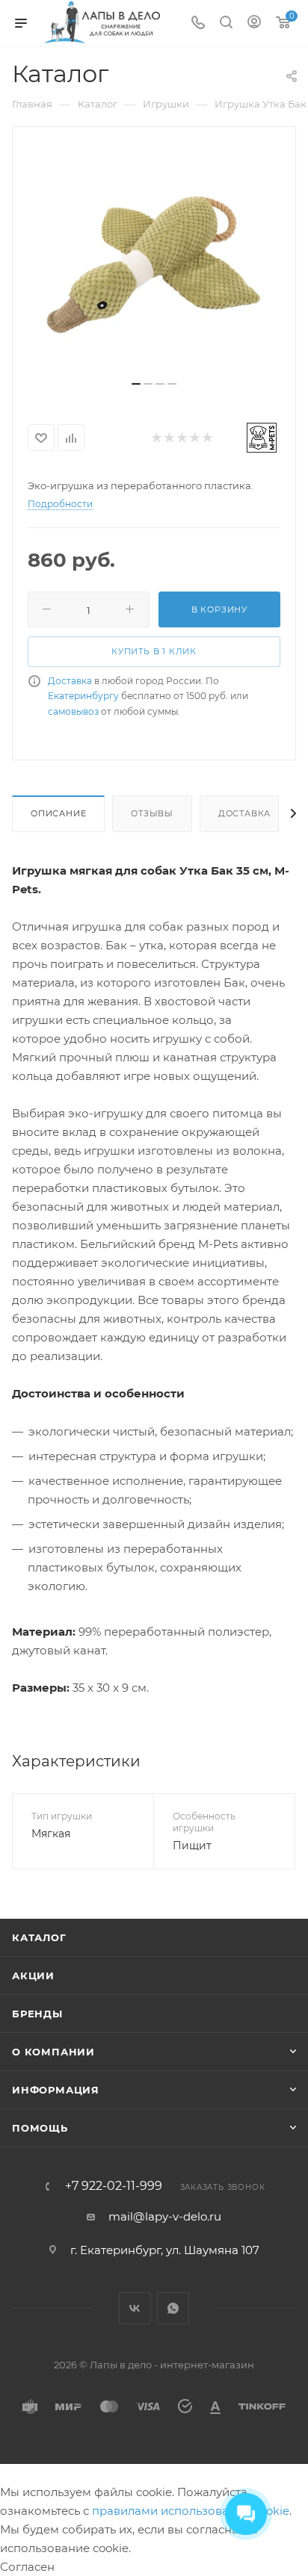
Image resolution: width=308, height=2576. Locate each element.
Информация (56, 2090)
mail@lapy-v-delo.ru (165, 2216)
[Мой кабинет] (254, 24)
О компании (53, 2052)
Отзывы (152, 813)
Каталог (39, 1937)
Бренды (37, 2014)
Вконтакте (135, 2308)
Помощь (40, 2128)
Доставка (70, 681)
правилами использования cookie (191, 2511)
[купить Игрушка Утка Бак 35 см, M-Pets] (154, 259)
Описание (58, 813)
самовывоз (73, 711)
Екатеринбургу (83, 696)
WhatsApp (173, 2308)
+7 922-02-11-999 (114, 2186)
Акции (33, 1976)
